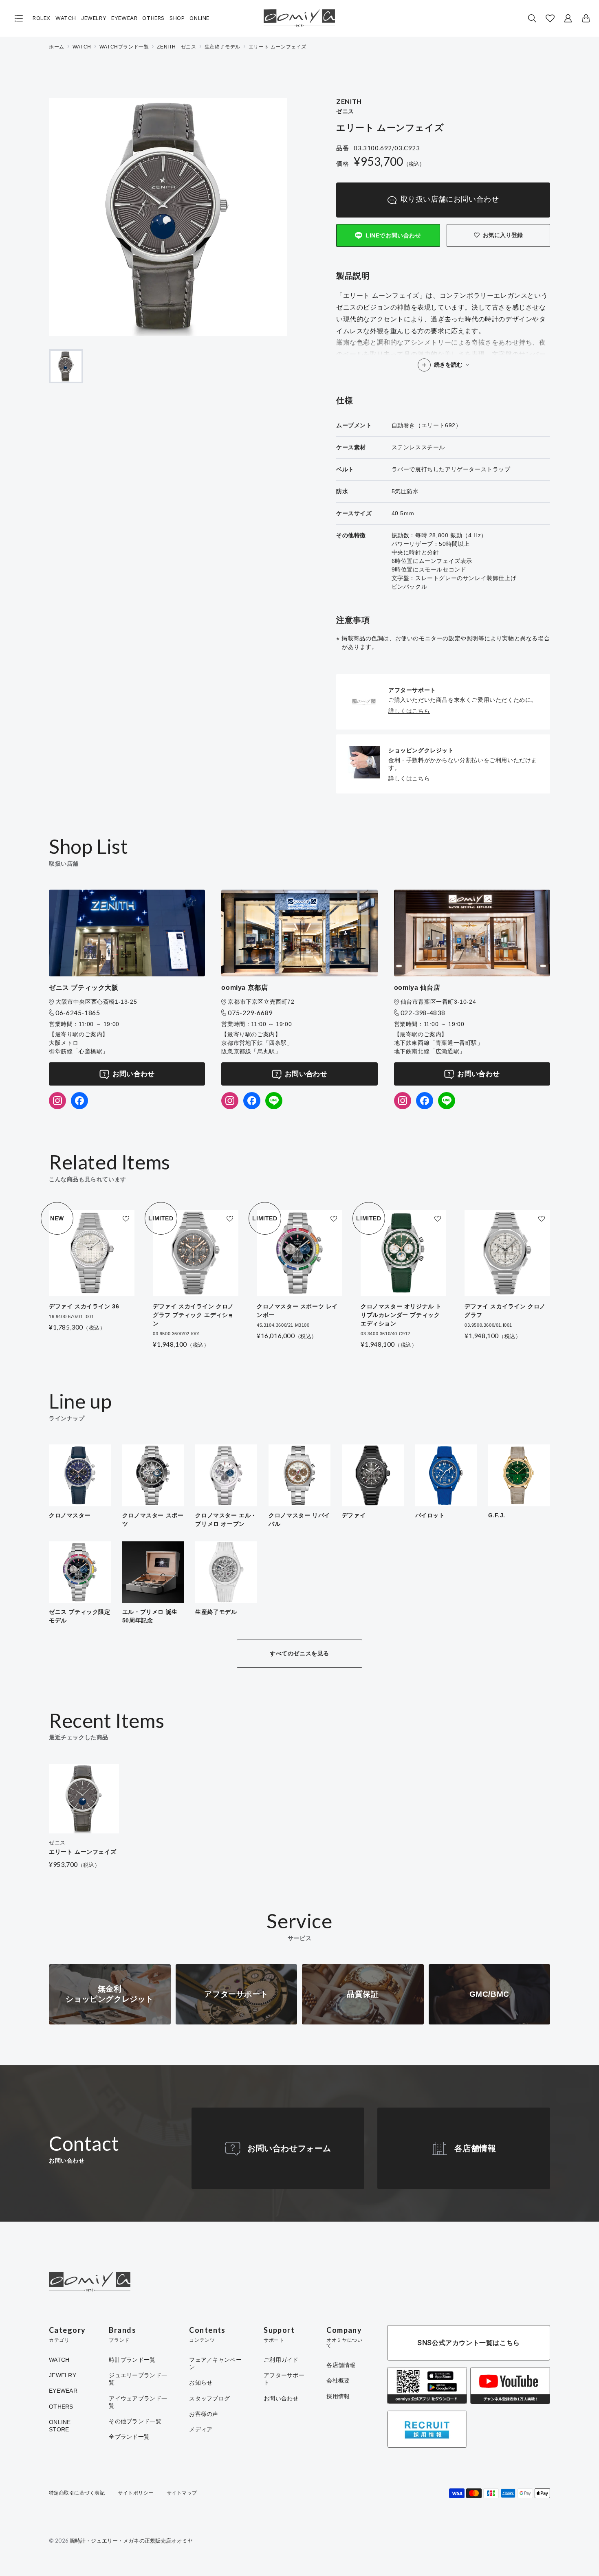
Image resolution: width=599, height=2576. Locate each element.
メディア (201, 2429)
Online (199, 18)
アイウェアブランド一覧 (138, 2402)
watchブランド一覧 (124, 47)
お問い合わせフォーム (289, 2148)
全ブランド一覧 (129, 2437)
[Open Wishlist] (550, 18)
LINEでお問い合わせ (393, 235)
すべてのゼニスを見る (299, 1653)
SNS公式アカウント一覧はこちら (469, 2343)
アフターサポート (284, 2379)
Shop (177, 18)
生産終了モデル (222, 47)
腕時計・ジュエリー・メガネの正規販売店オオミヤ (131, 2541)
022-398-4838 (423, 1012)
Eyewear (124, 18)
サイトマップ (182, 2493)
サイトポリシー (135, 2493)
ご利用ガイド (281, 2360)
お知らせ (201, 2383)
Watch (66, 18)
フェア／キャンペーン (215, 2363)
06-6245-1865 (78, 1012)
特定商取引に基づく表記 (77, 2493)
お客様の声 (204, 2414)
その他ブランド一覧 (135, 2421)
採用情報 (338, 2396)
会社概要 (338, 2380)
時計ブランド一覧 (132, 2360)
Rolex (42, 18)
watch (82, 47)
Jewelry (94, 18)
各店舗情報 (475, 2148)
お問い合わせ (134, 1074)
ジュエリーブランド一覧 (138, 2379)
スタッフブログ (209, 2398)
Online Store (60, 2426)
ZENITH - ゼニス (176, 47)
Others (153, 18)
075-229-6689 (250, 1012)
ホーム (57, 47)
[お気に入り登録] (126, 1219)
